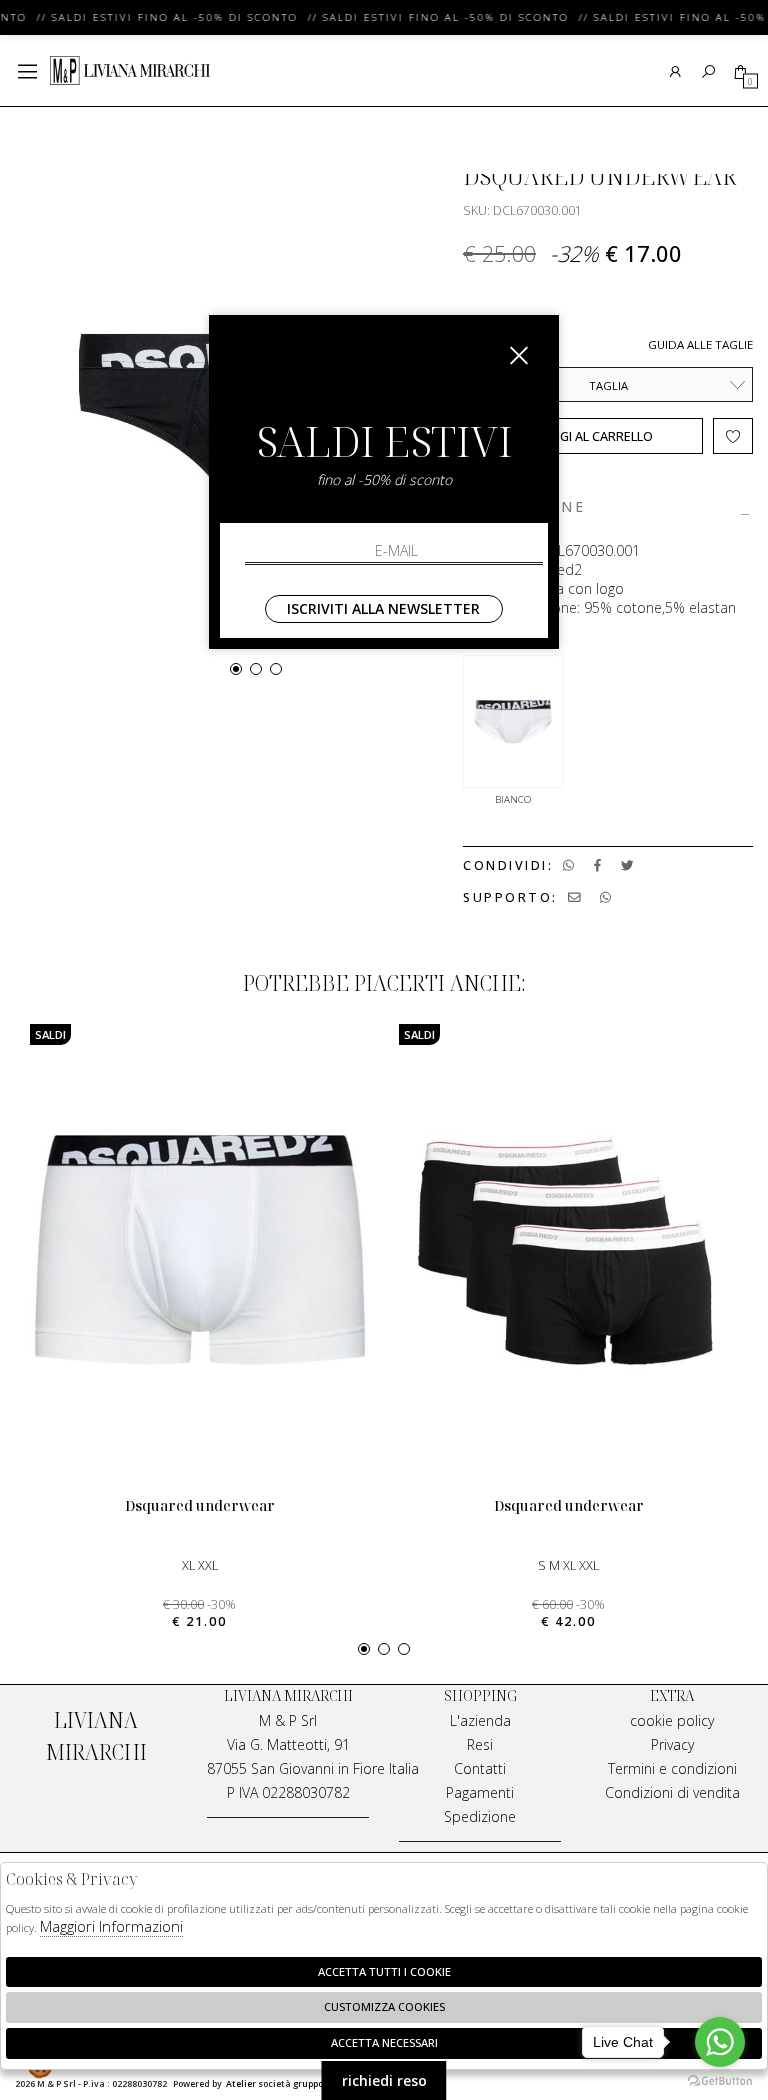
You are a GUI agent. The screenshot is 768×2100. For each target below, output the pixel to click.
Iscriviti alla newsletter (383, 608)
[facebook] (597, 865)
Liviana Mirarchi (130, 71)
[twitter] (627, 865)
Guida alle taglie (700, 344)
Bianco (513, 799)
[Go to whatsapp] (720, 2042)
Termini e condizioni (672, 1768)
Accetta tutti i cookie (384, 1971)
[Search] (708, 71)
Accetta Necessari (384, 2042)
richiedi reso (384, 2080)
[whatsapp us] (568, 865)
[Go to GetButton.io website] (720, 2080)
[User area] (675, 71)
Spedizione (480, 1816)
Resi (480, 1744)
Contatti (480, 1768)
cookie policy (672, 1720)
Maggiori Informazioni (111, 1926)
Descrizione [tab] (524, 507)
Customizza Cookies (384, 2006)
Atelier (241, 2084)
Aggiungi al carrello (583, 436)
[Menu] (27, 71)
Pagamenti (480, 1792)
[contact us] (574, 897)
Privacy (672, 1744)
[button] (236, 669)
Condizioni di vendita (672, 1792)
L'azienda (480, 1720)
